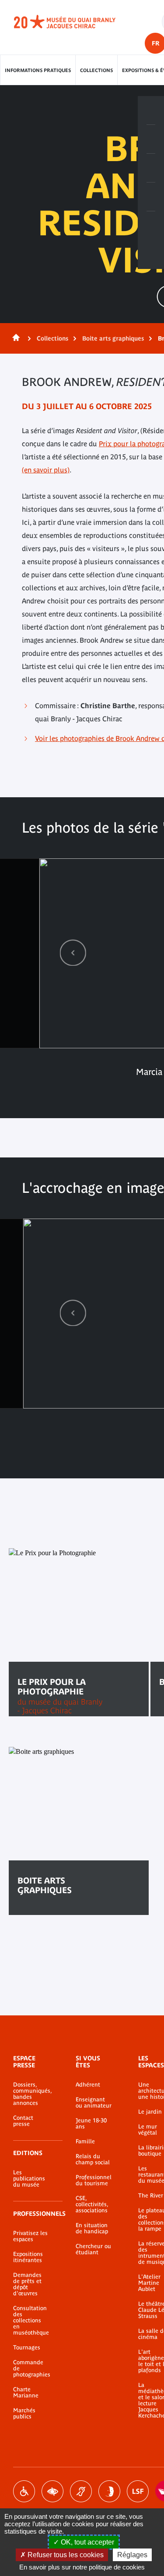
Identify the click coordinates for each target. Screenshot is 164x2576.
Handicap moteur (24, 2491)
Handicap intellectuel (109, 2491)
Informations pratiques (38, 70)
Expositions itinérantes (28, 2257)
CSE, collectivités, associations (92, 2204)
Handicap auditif (81, 2491)
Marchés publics (24, 2414)
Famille (85, 2142)
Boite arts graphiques (113, 338)
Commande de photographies (31, 2369)
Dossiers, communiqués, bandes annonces (31, 2094)
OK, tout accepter (87, 2542)
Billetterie (151, 110)
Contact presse (23, 2121)
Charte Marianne (26, 2393)
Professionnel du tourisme (94, 2180)
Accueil (14, 338)
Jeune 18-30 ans (91, 2124)
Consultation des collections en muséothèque (31, 2321)
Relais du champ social (93, 2159)
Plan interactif (151, 226)
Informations (151, 139)
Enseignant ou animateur (94, 2103)
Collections (96, 70)
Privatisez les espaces (30, 2236)
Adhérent (88, 2085)
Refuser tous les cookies (65, 2555)
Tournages (27, 2348)
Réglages (132, 2555)
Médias (151, 197)
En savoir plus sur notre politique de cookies (82, 2567)
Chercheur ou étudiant (93, 2249)
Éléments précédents (73, 952)
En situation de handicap (92, 2228)
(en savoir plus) (46, 470)
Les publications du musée (29, 2179)
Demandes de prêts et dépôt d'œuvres (27, 2284)
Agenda (151, 168)
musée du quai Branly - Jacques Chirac (74, 22)
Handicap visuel (52, 2491)
